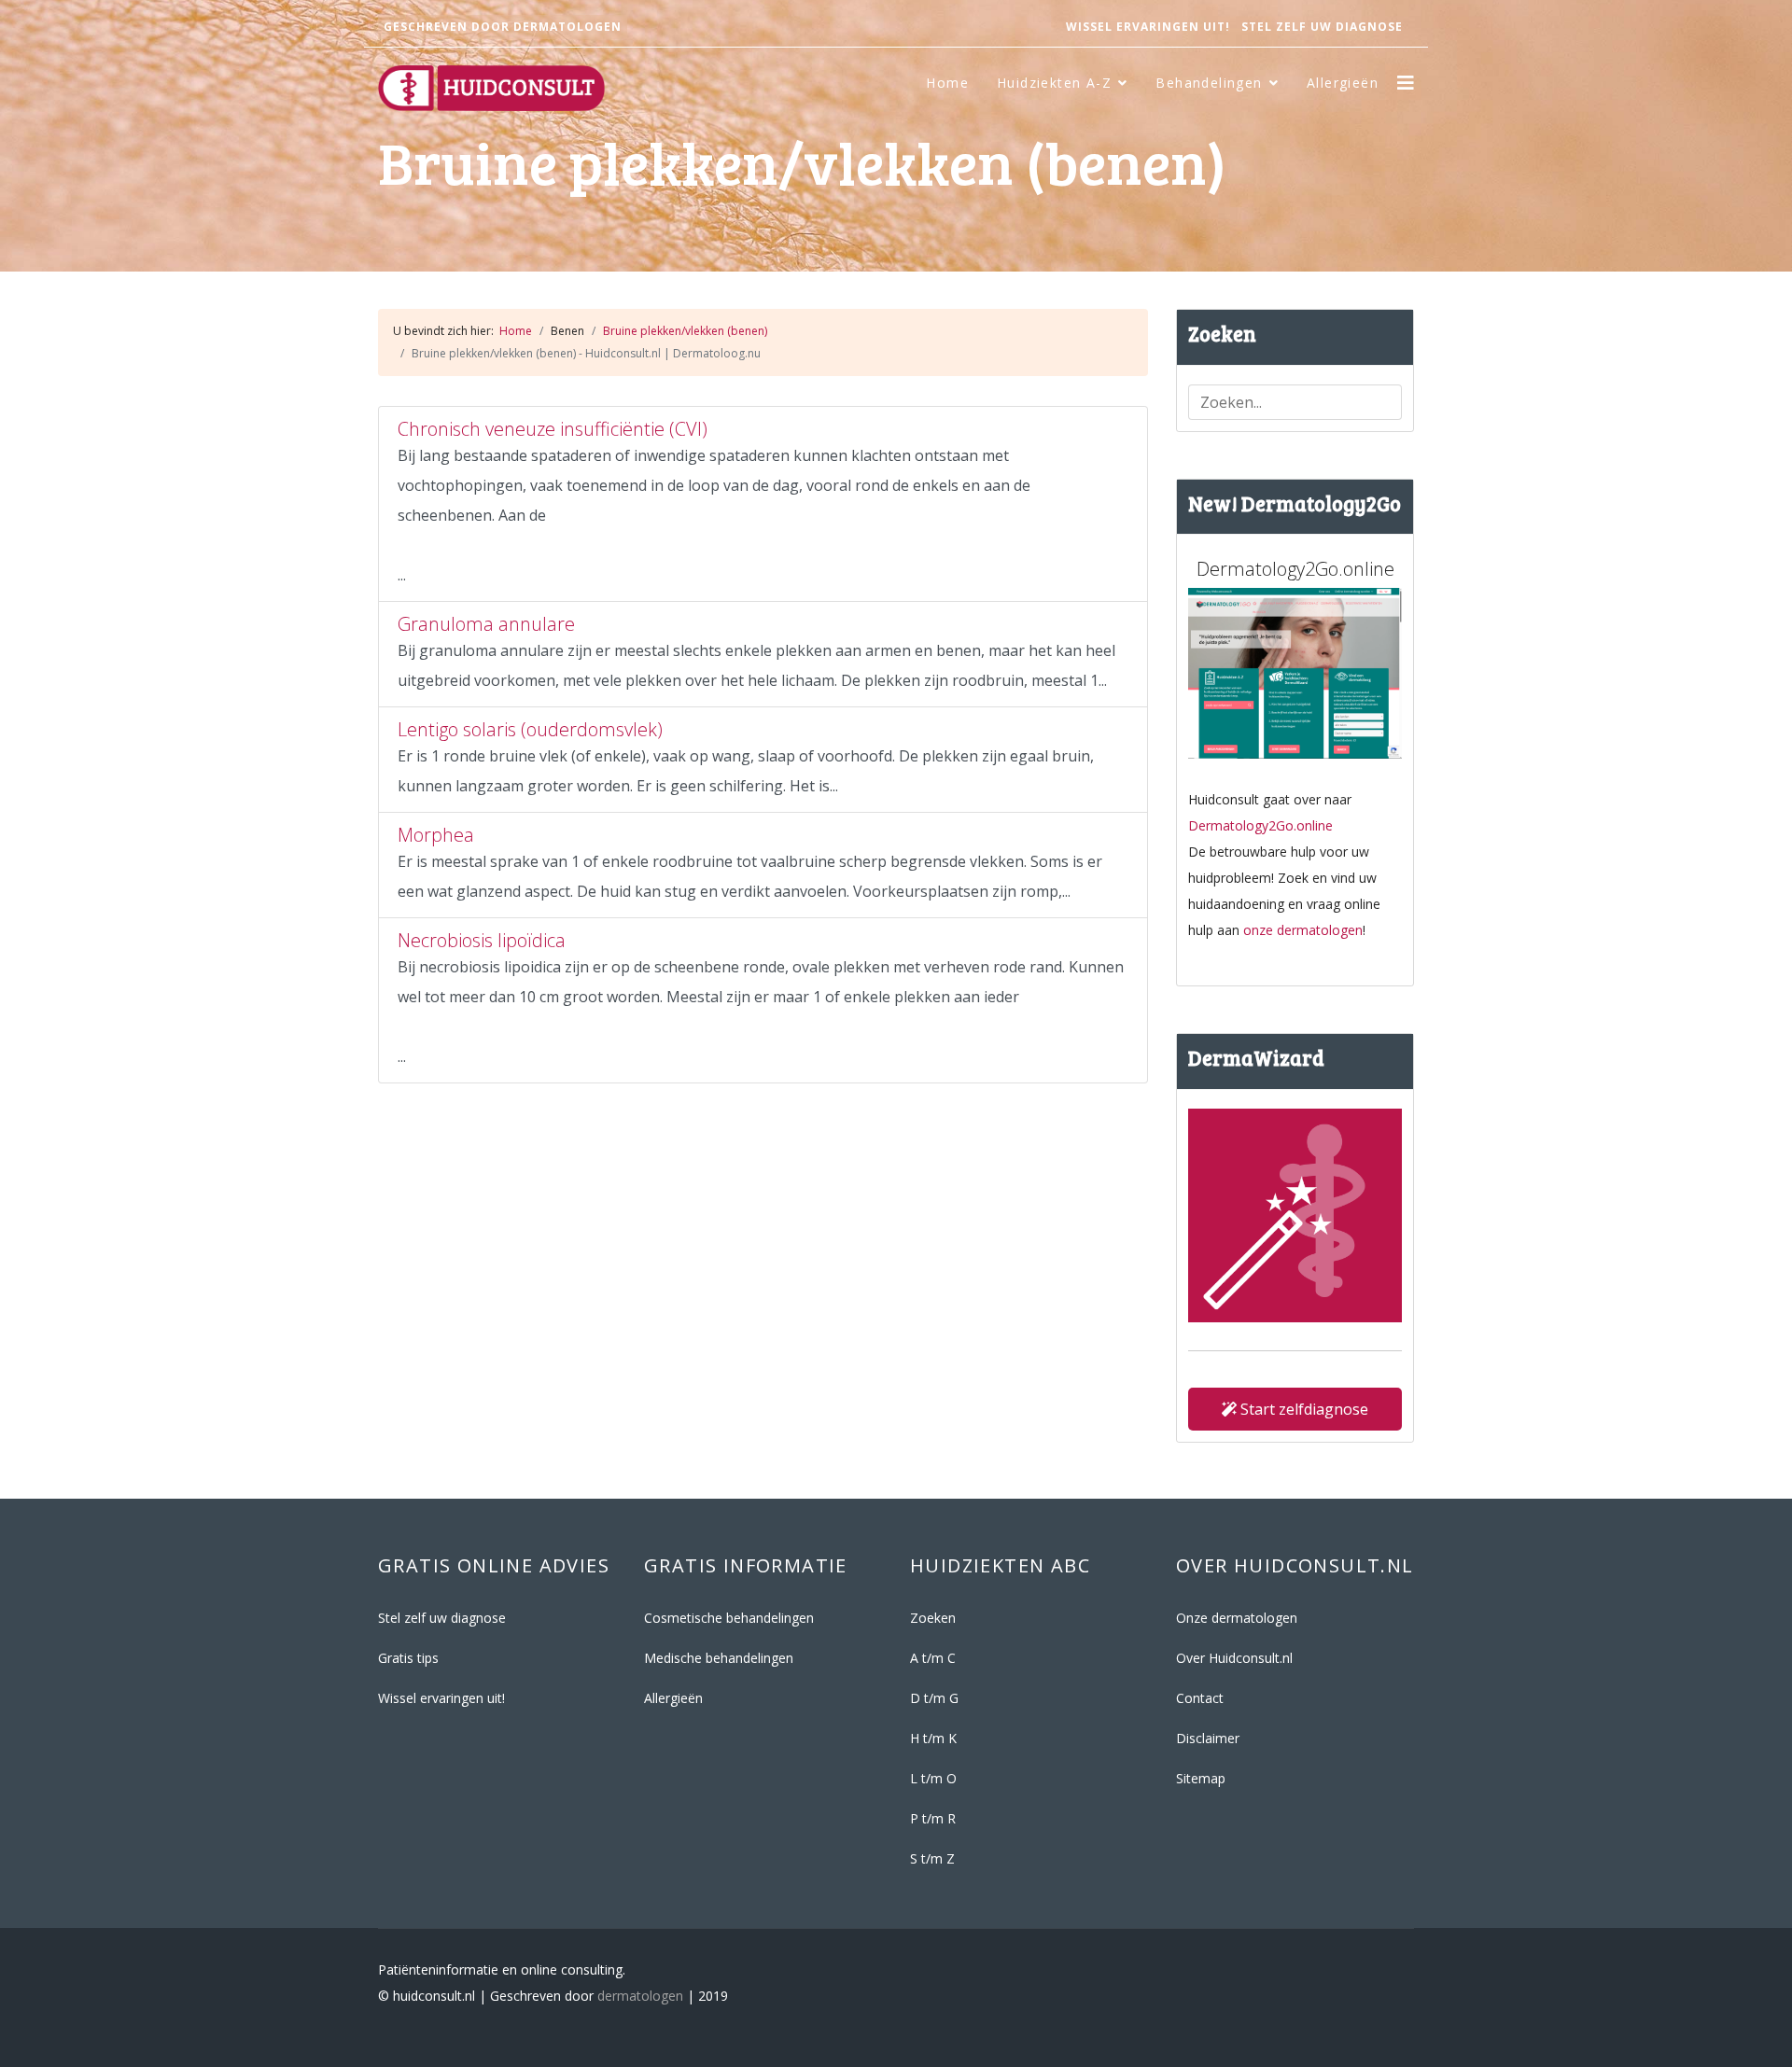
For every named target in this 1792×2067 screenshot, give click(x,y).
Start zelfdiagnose (1302, 1409)
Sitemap (1201, 1778)
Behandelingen (1209, 83)
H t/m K (933, 1738)
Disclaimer (1208, 1738)
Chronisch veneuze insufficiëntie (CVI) (553, 429)
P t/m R (933, 1818)
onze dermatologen (1303, 930)
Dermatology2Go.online (1260, 825)
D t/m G (934, 1698)
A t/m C (933, 1658)
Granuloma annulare (486, 624)
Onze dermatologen (1237, 1618)
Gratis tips (408, 1658)
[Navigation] (1406, 83)
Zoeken (933, 1618)
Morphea (436, 835)
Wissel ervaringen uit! (1148, 27)
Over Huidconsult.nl (1234, 1658)
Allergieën (1343, 83)
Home (947, 83)
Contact (1200, 1698)
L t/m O (933, 1778)
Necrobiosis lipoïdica (482, 940)
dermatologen (640, 1996)
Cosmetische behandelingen (729, 1618)
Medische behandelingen (719, 1658)
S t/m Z (932, 1858)
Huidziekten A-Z (1054, 83)
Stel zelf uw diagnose (1322, 27)
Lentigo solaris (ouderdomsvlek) (530, 729)
